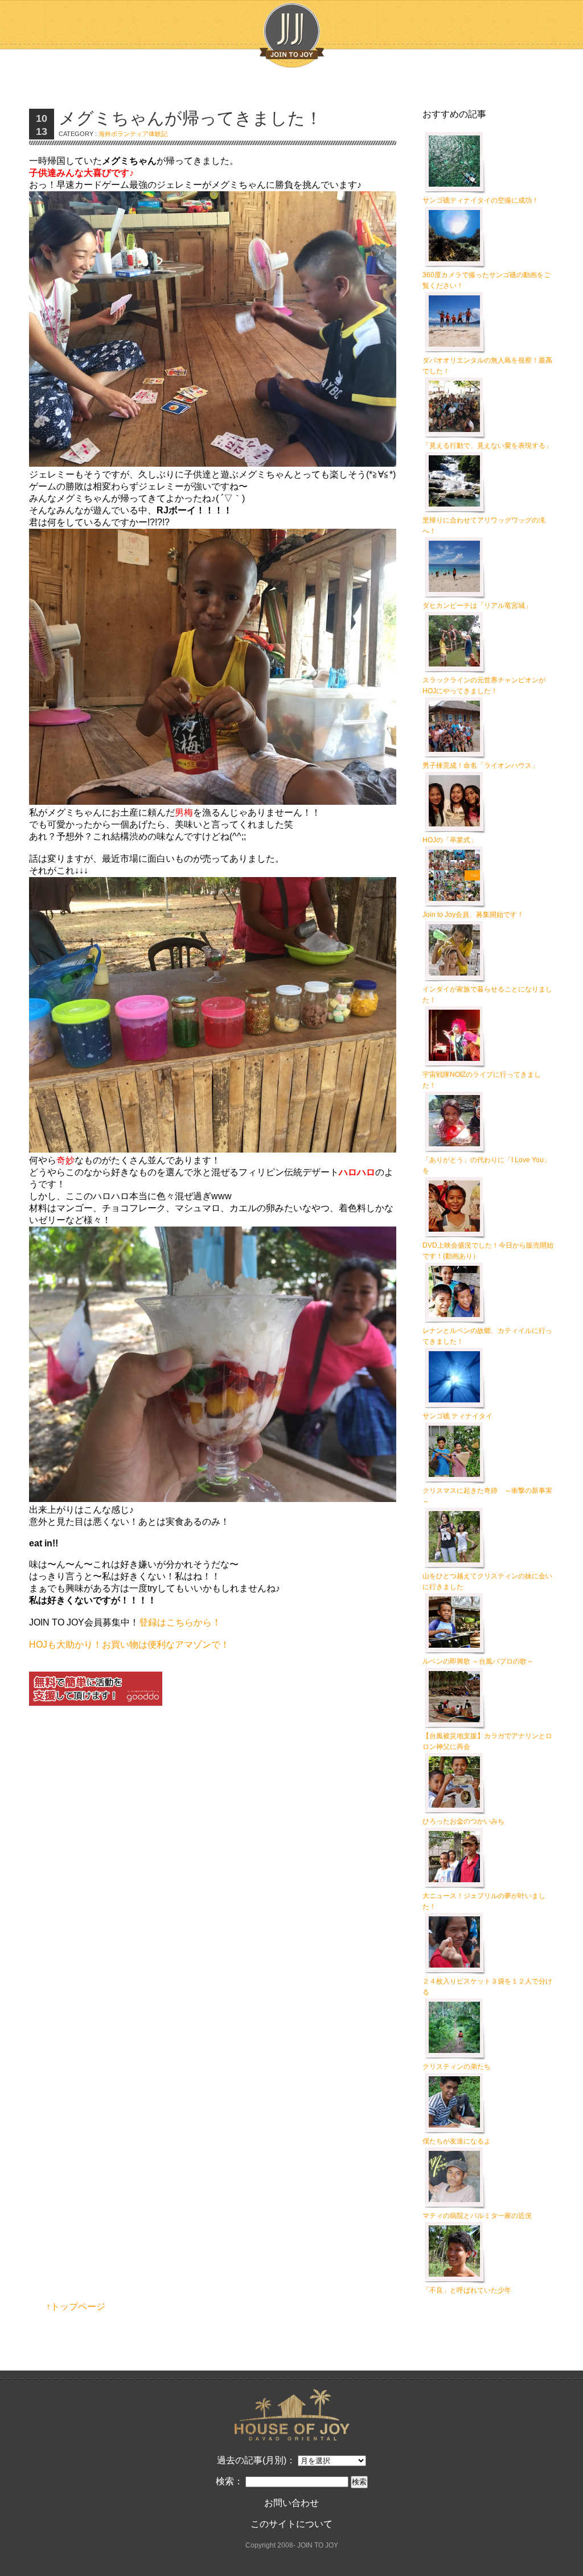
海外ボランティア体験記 (133, 134)
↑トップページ (76, 2307)
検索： (229, 2481)
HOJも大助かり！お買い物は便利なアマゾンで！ (129, 1645)
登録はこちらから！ (180, 1622)
